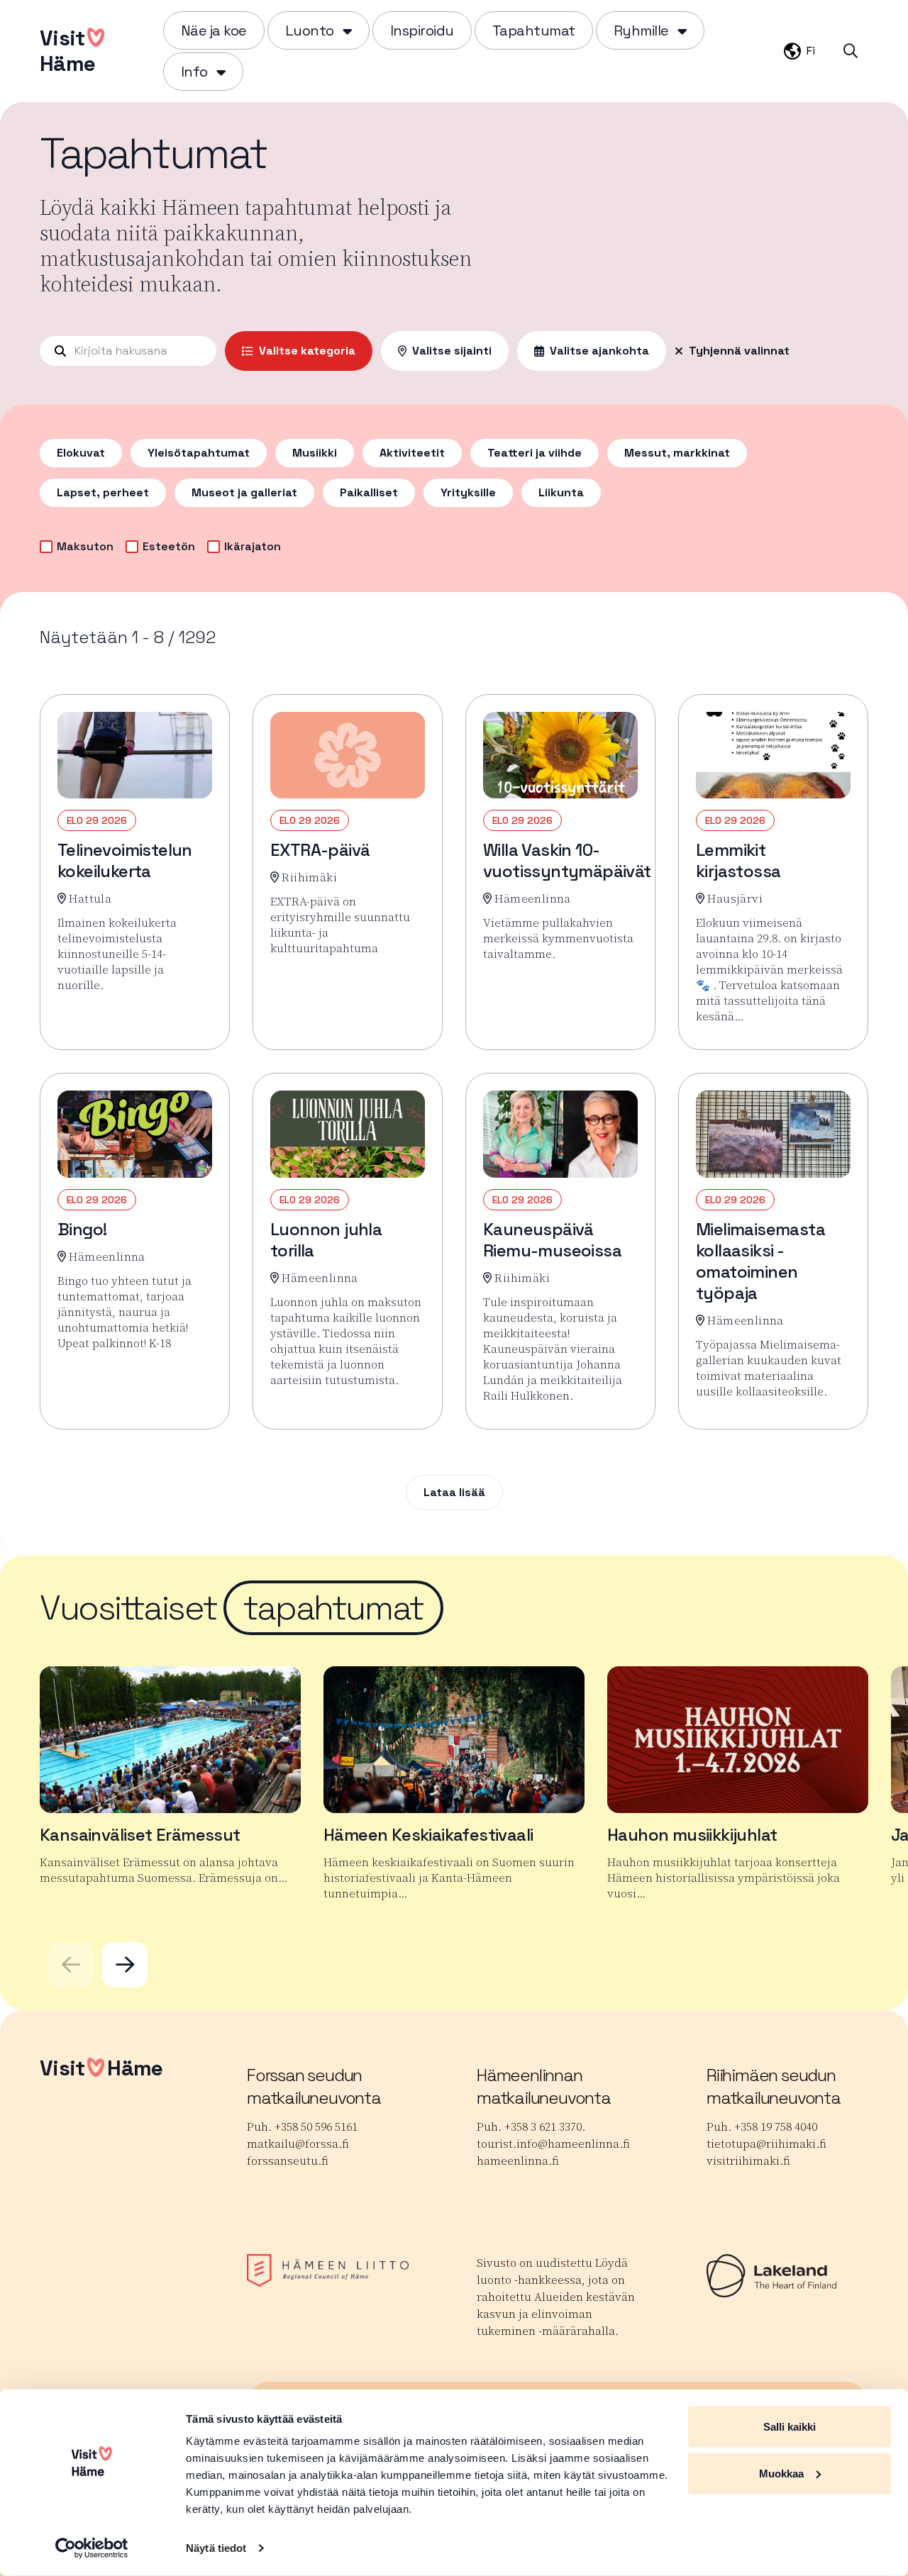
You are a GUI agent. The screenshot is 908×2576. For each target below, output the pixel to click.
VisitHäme (67, 51)
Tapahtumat (534, 30)
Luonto (310, 30)
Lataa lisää (454, 1492)
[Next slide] (125, 1965)
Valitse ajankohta (599, 351)
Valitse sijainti (452, 351)
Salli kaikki (790, 2427)
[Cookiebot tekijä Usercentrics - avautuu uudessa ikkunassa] (92, 2548)
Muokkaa (781, 2473)
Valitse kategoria (307, 351)
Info (194, 72)
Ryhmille (641, 30)
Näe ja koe (214, 30)
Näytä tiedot (216, 2548)
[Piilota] (346, 30)
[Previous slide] (71, 1965)
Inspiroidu (422, 30)
